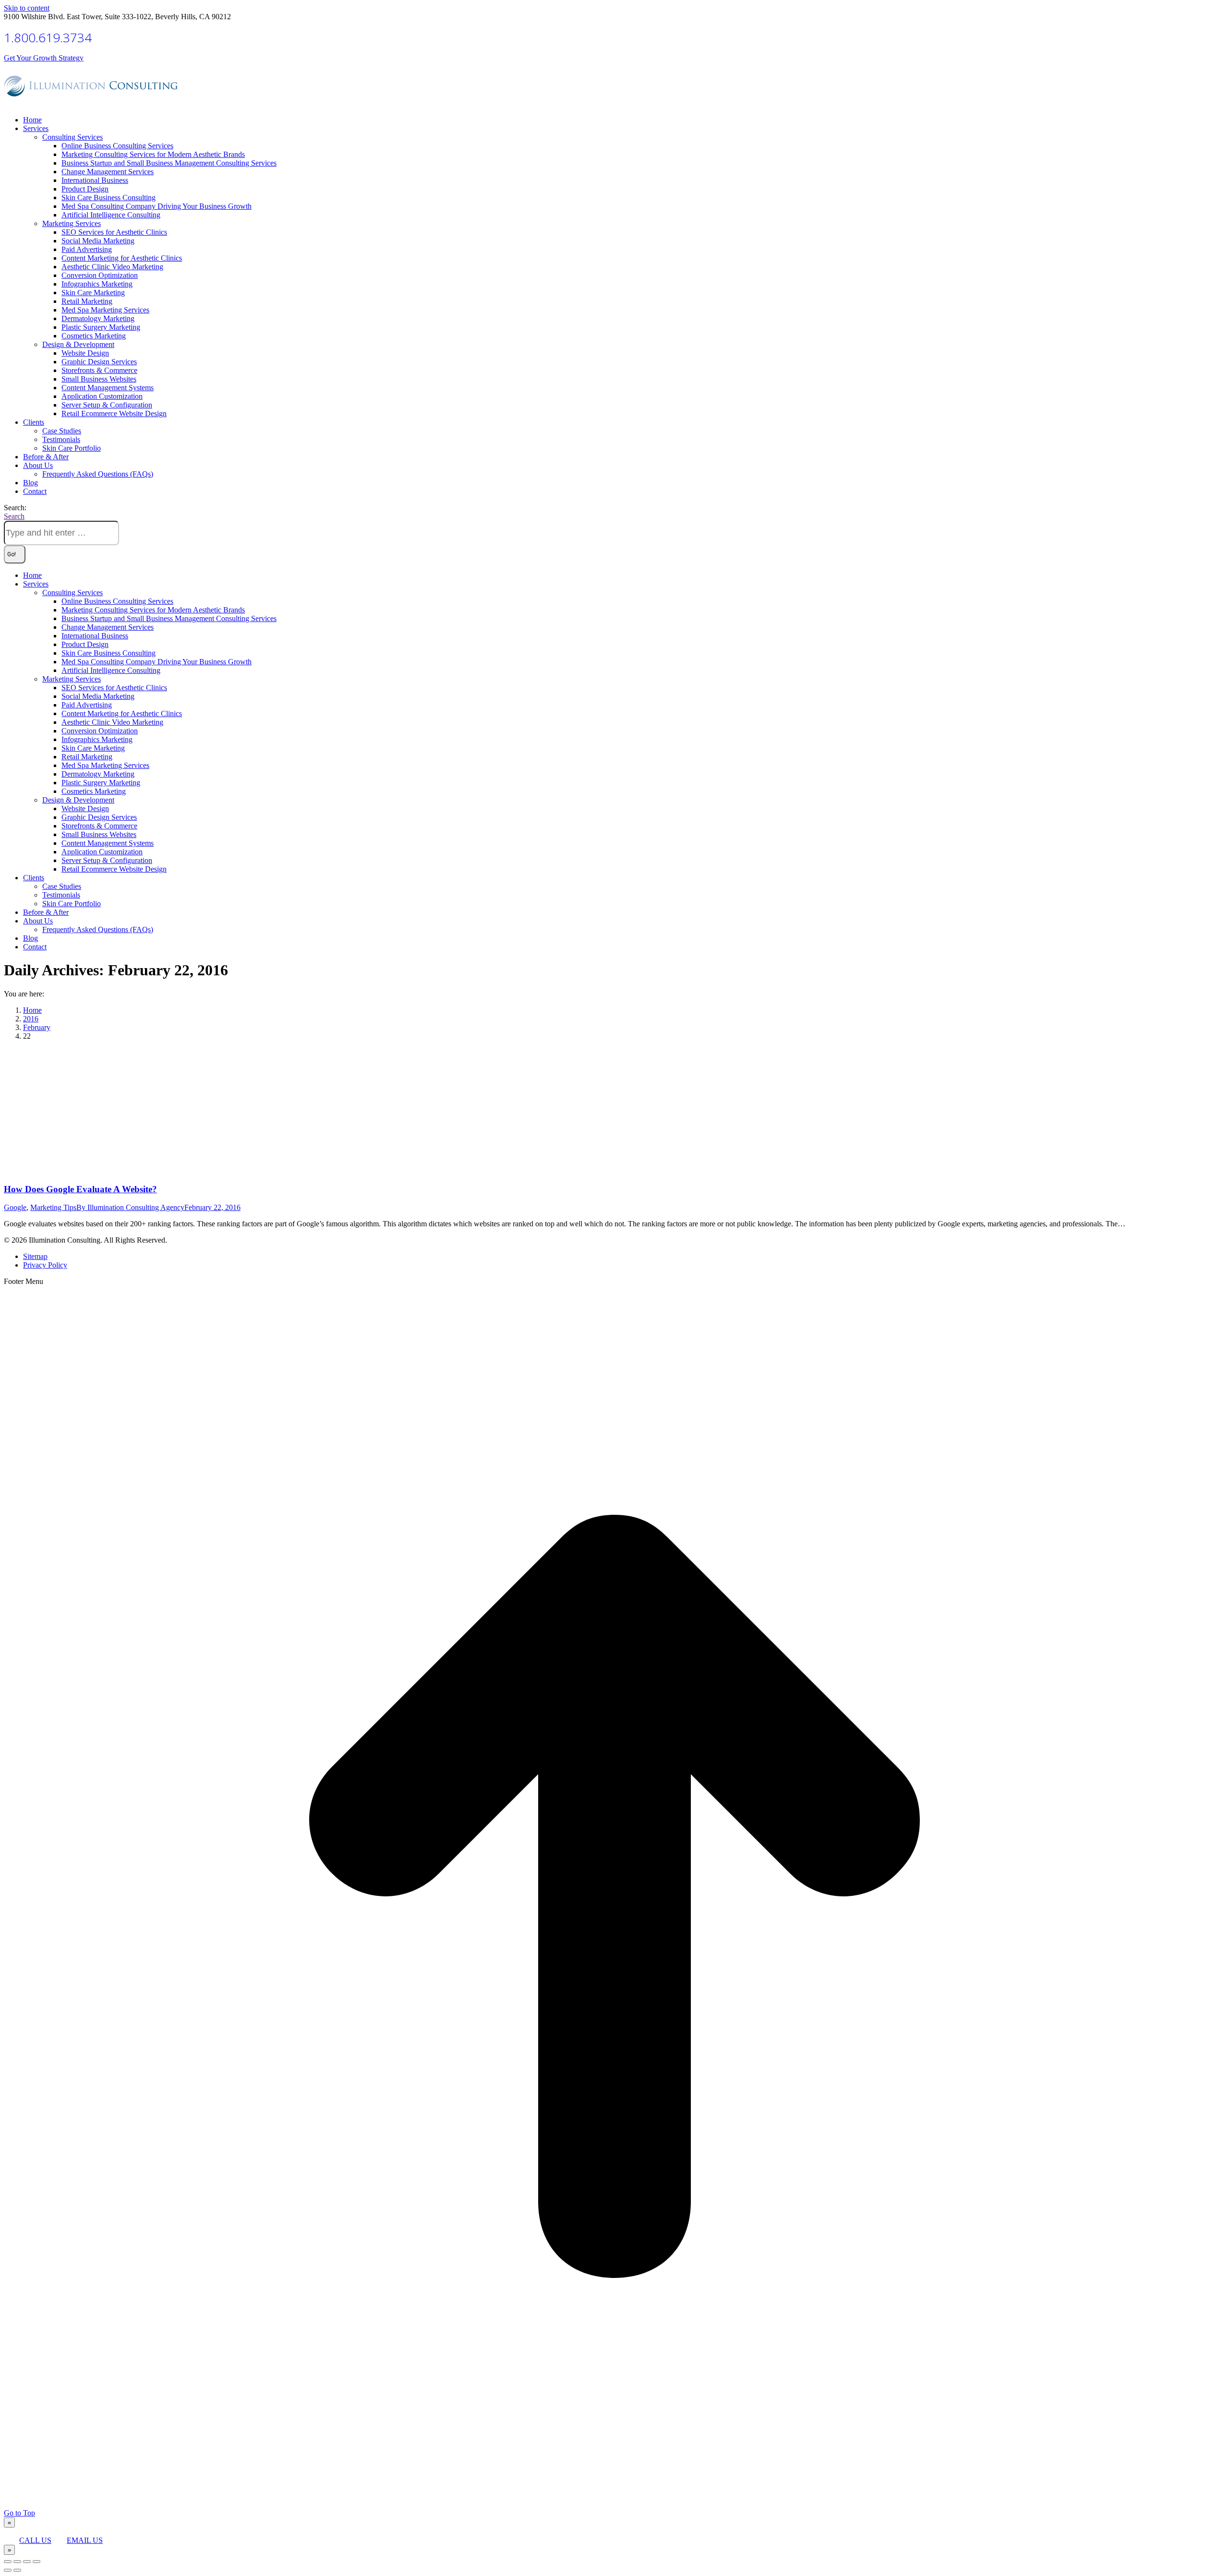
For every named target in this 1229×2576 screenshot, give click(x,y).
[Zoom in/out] (36, 2562)
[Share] (17, 2562)
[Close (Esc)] (8, 2562)
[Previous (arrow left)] (8, 2570)
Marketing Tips (53, 1207)
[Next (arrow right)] (17, 2570)
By (130, 1207)
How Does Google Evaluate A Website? (80, 1189)
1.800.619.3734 (48, 37)
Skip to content (27, 8)
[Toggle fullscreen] (27, 2562)
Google (15, 1207)
